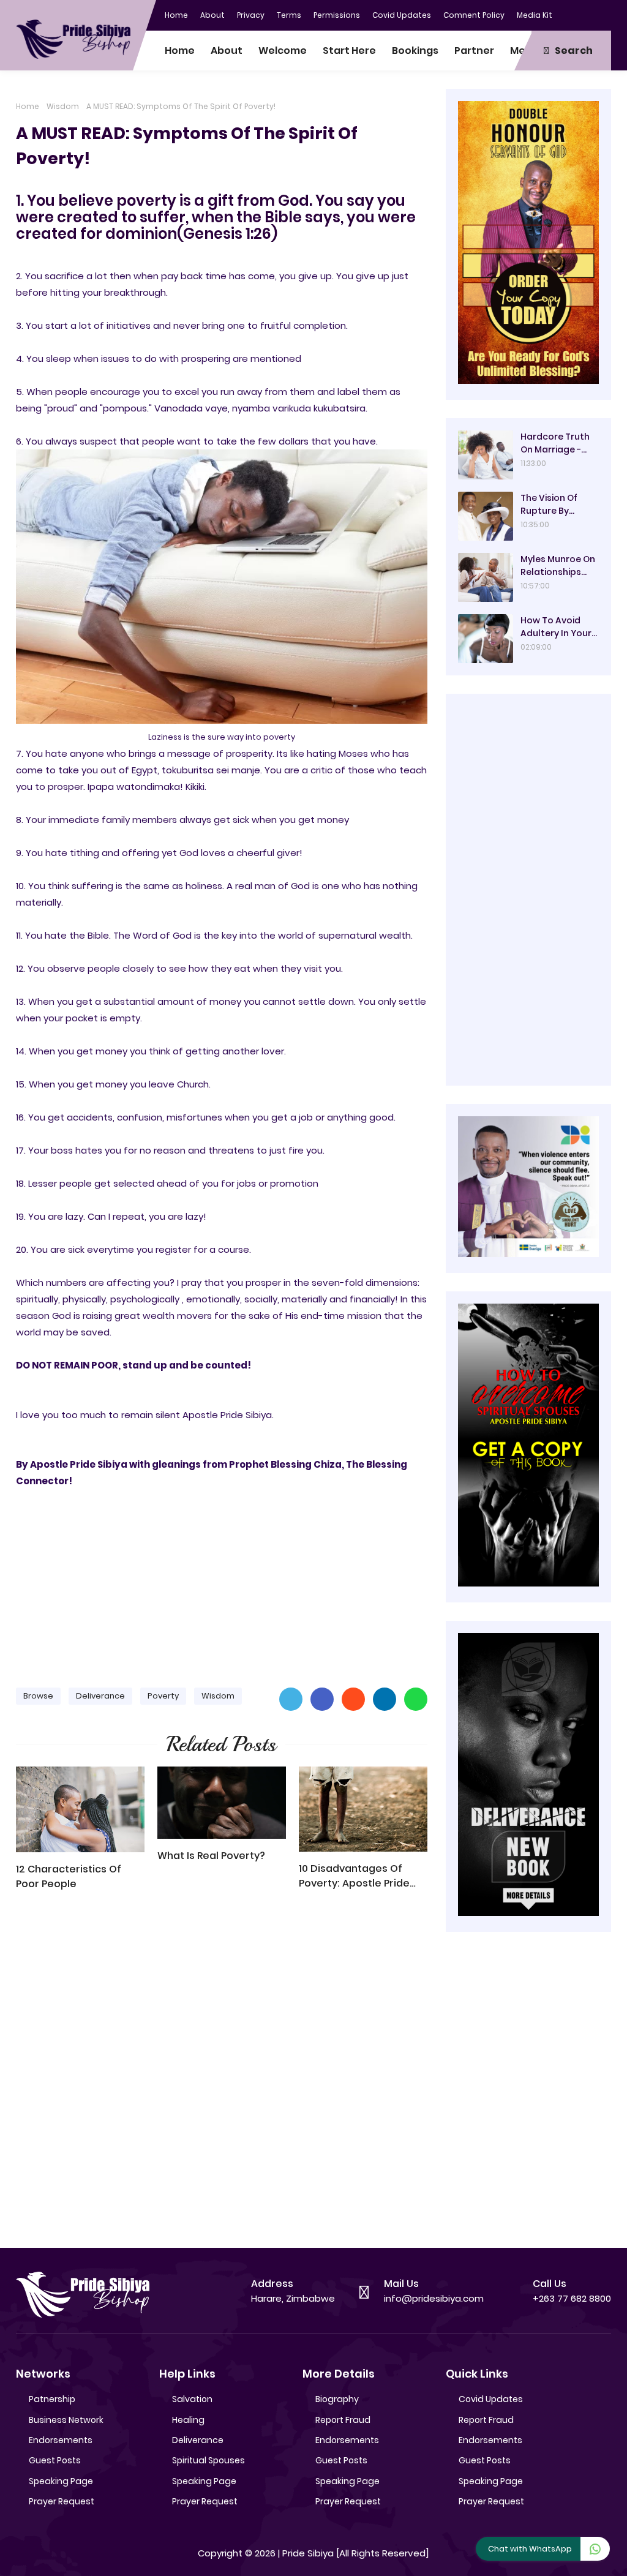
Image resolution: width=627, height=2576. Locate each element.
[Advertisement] (222, 1582)
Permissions (337, 15)
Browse (38, 1696)
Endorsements (61, 2440)
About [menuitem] (227, 51)
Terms (289, 15)
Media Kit (535, 15)
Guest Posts (55, 2460)
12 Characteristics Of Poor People (69, 1876)
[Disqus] (222, 2075)
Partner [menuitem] (474, 51)
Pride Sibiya (308, 2553)
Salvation (192, 2399)
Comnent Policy (474, 15)
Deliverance (100, 1696)
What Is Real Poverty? (211, 1856)
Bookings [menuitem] (415, 51)
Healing (188, 2420)
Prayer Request (62, 2501)
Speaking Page (61, 2481)
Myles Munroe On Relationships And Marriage (558, 566)
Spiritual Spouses (208, 2460)
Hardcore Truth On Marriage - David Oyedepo (555, 443)
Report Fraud (343, 2420)
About (212, 15)
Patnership (52, 2399)
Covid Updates (402, 15)
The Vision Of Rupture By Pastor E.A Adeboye (549, 505)
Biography (337, 2399)
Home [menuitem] (180, 51)
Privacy (251, 15)
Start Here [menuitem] (349, 51)
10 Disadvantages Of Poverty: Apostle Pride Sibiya (354, 1876)
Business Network (66, 2420)
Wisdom (63, 106)
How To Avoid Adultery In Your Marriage (556, 627)
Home (176, 15)
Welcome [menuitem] (283, 51)
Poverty (163, 1696)
